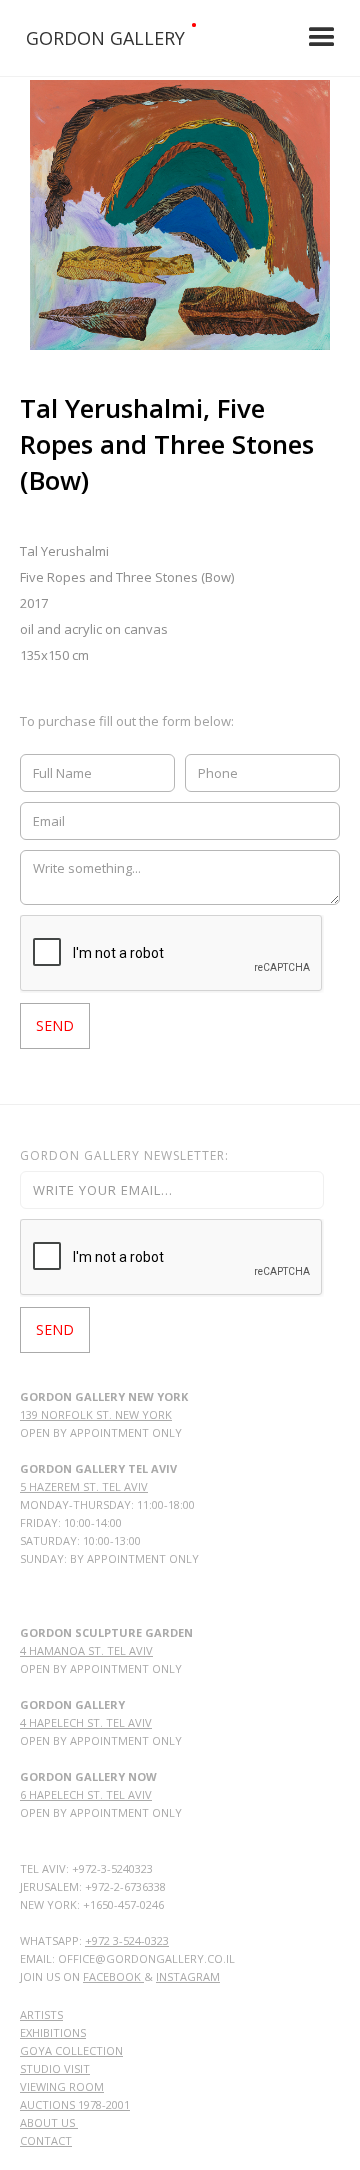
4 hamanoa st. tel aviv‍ (86, 1650)
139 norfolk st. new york (96, 1414)
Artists (41, 2014)
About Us (49, 2122)
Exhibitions (53, 2032)
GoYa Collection (71, 2050)
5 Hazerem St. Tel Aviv (84, 1486)
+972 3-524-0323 (127, 1940)
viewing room (62, 2086)
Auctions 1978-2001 (75, 2104)
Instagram (188, 1976)
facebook (113, 1976)
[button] (322, 38)
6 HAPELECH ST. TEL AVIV (86, 1794)
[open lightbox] (180, 215)
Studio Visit (55, 2068)
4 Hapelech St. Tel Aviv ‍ (86, 1722)
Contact (46, 2140)
